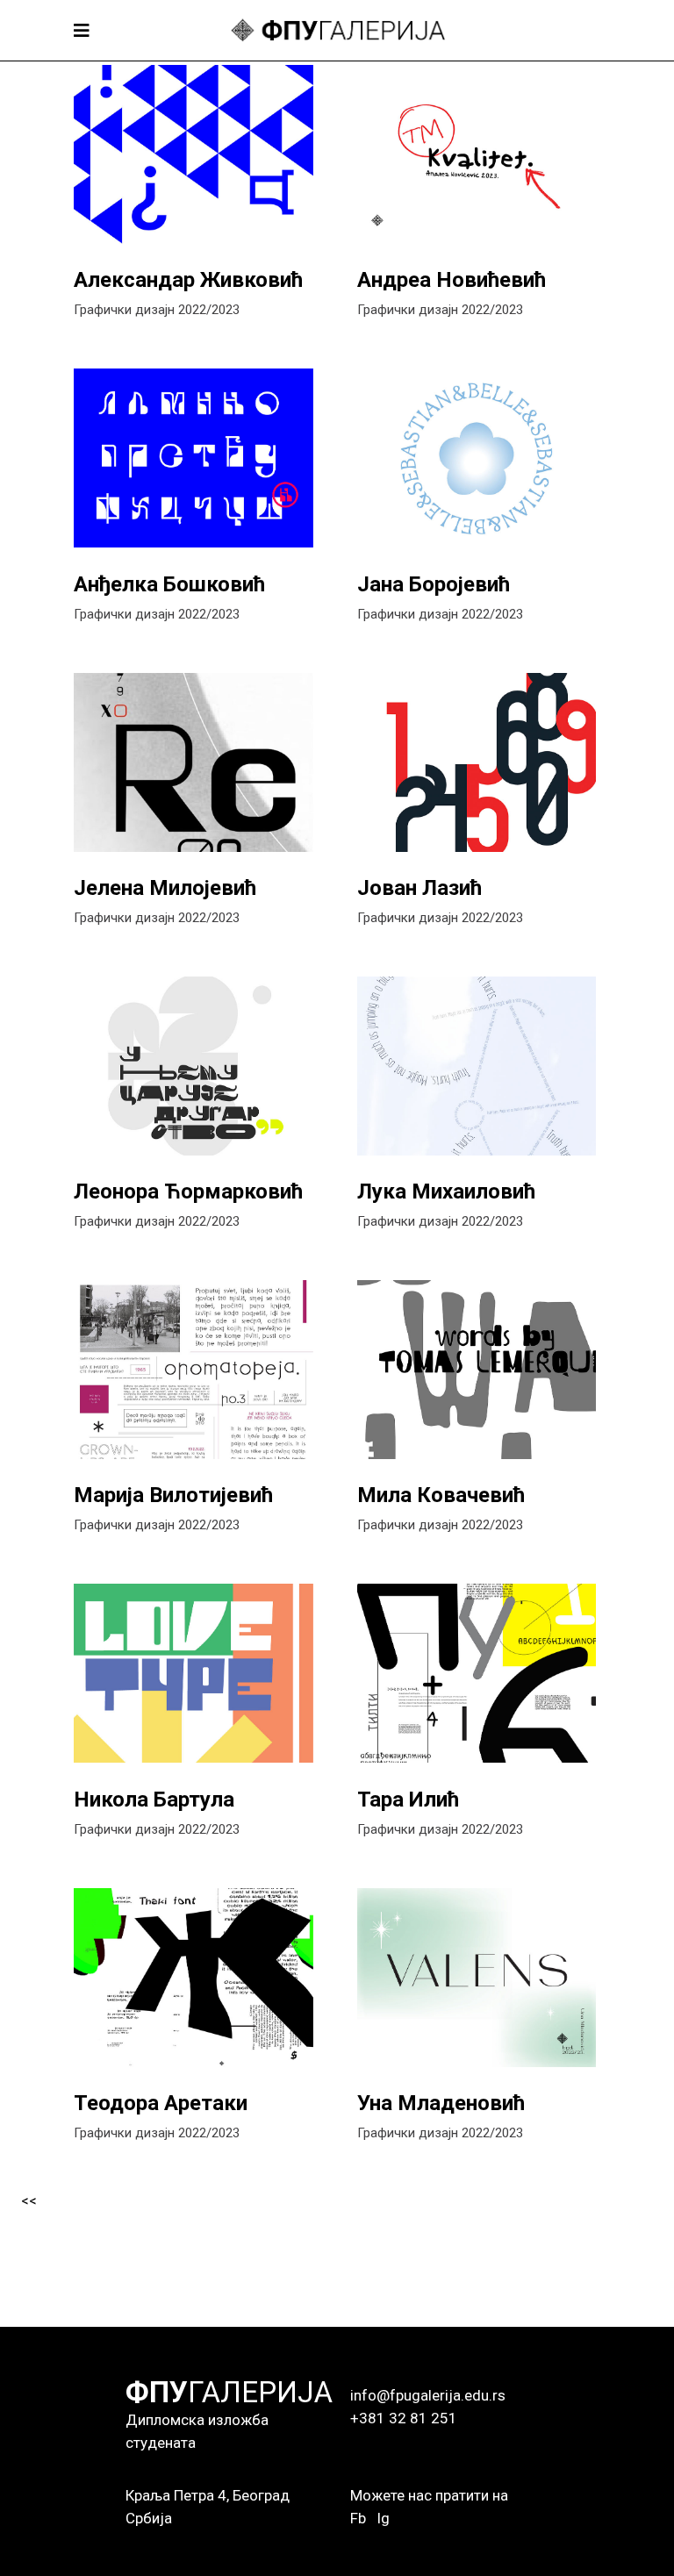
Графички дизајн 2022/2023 (157, 310)
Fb (358, 2518)
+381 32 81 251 (404, 2418)
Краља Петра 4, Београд (208, 2495)
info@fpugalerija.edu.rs (428, 2395)
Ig (383, 2518)
